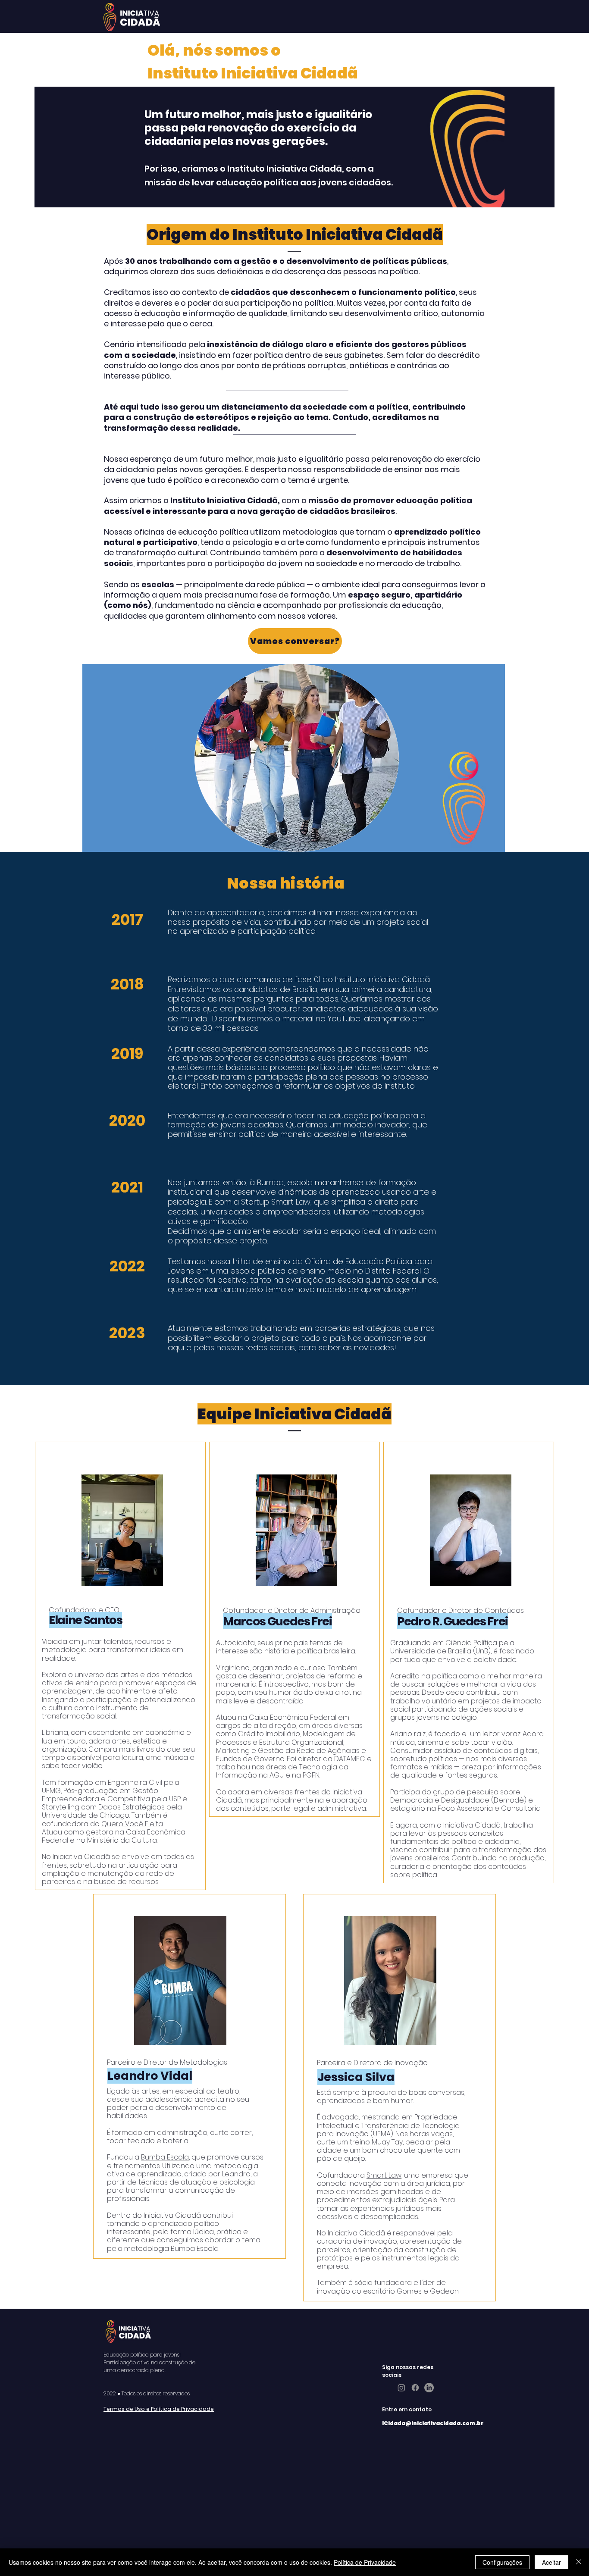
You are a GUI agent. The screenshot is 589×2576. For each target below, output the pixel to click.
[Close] (579, 2562)
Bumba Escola (165, 2157)
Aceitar (551, 2562)
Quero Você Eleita (132, 1824)
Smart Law (384, 2175)
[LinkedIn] (429, 2388)
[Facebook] (415, 2388)
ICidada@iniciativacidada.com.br (433, 2423)
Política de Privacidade (365, 2562)
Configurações (502, 2562)
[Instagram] (401, 2388)
